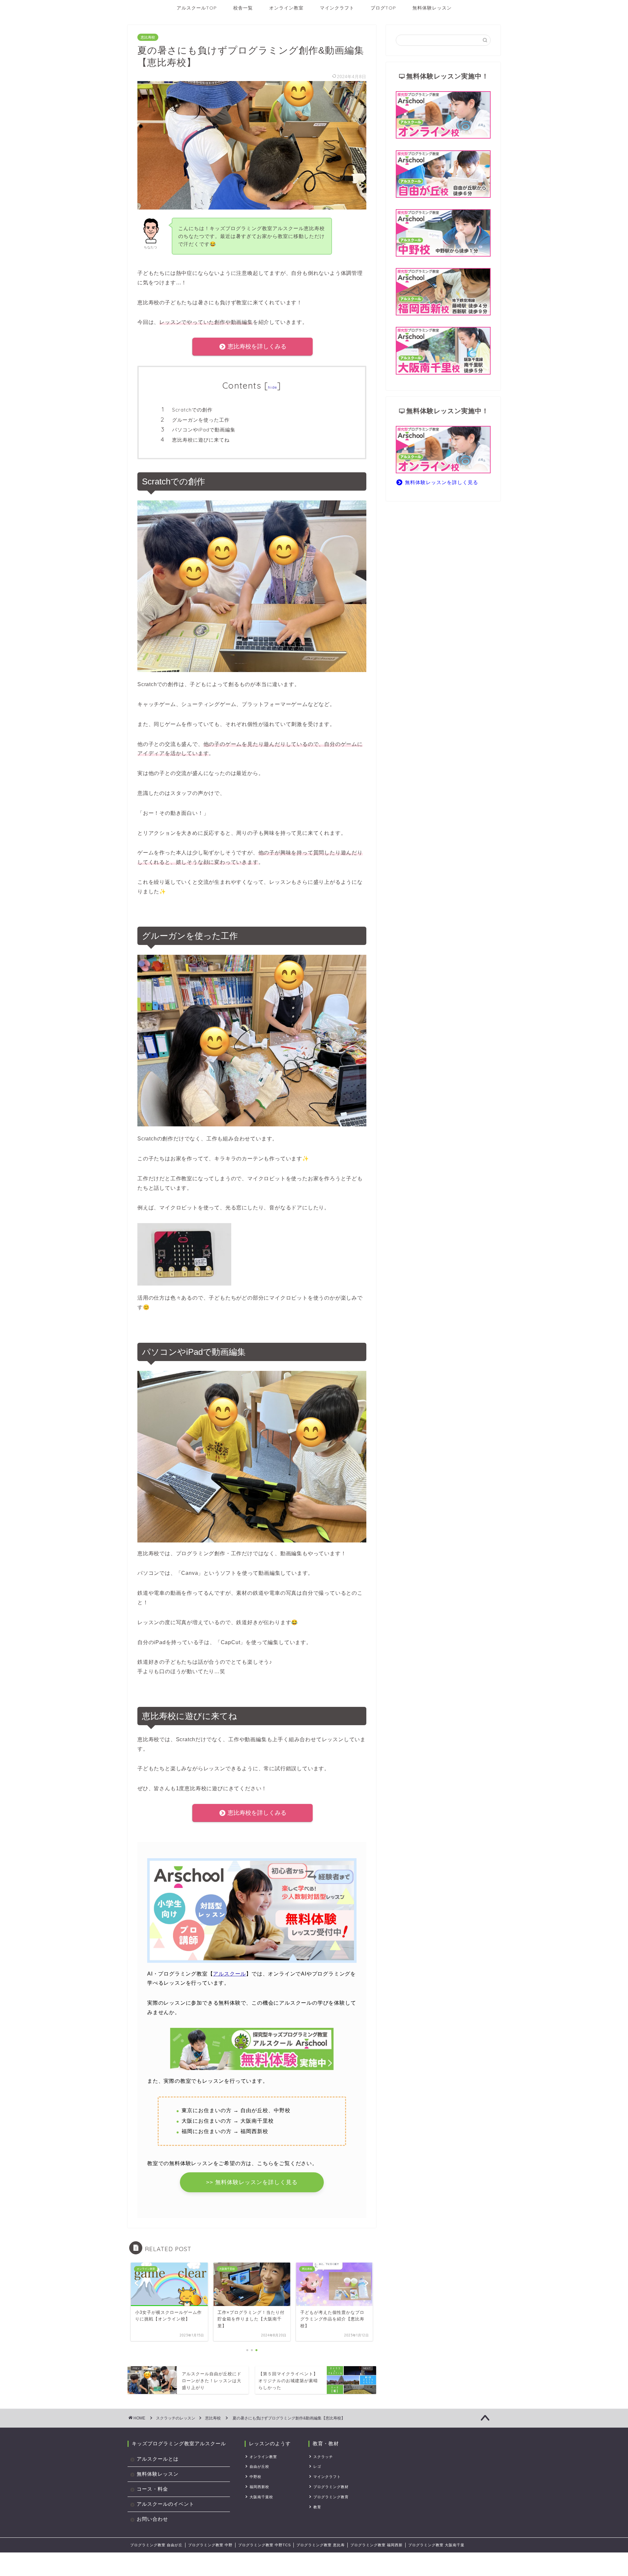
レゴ (317, 2467)
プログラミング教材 (331, 2487)
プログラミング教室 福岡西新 (376, 2545)
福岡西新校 (259, 2487)
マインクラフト (337, 8)
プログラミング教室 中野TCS (264, 2545)
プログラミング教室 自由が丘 (156, 2545)
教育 (317, 2507)
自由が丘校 (259, 2467)
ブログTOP (383, 8)
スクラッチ (323, 2457)
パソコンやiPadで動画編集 (204, 430)
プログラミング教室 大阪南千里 (436, 2545)
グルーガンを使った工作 (201, 420)
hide (272, 387)
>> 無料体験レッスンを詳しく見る (252, 2182)
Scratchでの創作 (192, 410)
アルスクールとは (158, 2459)
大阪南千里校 (261, 2497)
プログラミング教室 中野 (210, 2545)
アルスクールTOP (197, 8)
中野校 (255, 2477)
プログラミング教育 (331, 2497)
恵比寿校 (148, 37)
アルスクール (229, 1974)
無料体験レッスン (432, 8)
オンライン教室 (286, 8)
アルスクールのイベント (166, 2504)
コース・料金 (152, 2489)
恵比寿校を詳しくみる (256, 346)
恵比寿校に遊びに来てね (201, 440)
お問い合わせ (152, 2519)
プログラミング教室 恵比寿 (321, 2545)
